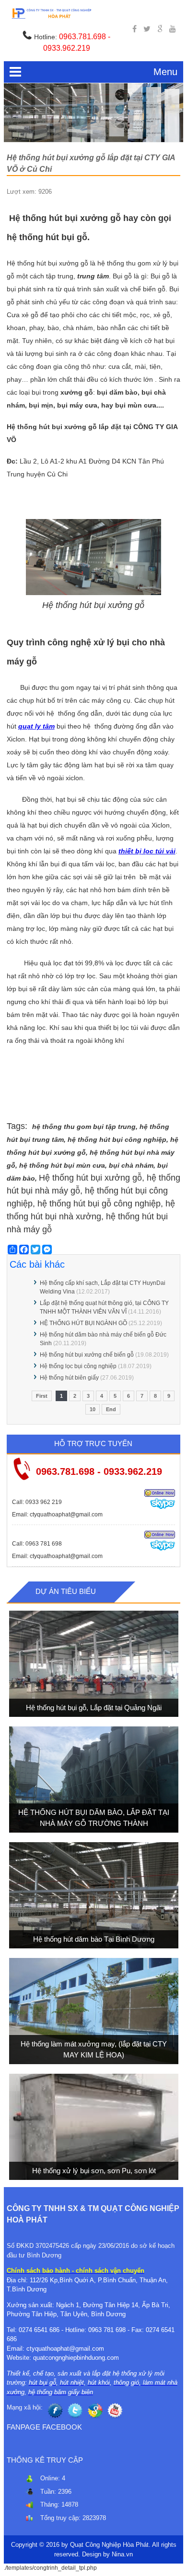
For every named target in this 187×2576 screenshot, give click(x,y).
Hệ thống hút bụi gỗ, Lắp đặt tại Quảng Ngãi (94, 1707)
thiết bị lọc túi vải (147, 851)
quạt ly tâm (36, 726)
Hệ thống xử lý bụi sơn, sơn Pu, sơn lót (93, 2170)
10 (93, 1409)
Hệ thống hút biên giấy (69, 1378)
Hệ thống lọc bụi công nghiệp (78, 1366)
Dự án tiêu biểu (66, 1591)
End (111, 1409)
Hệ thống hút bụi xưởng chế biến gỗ (87, 1355)
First (42, 1396)
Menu (165, 72)
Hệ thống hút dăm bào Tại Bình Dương (94, 1939)
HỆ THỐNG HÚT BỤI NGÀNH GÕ (83, 1323)
